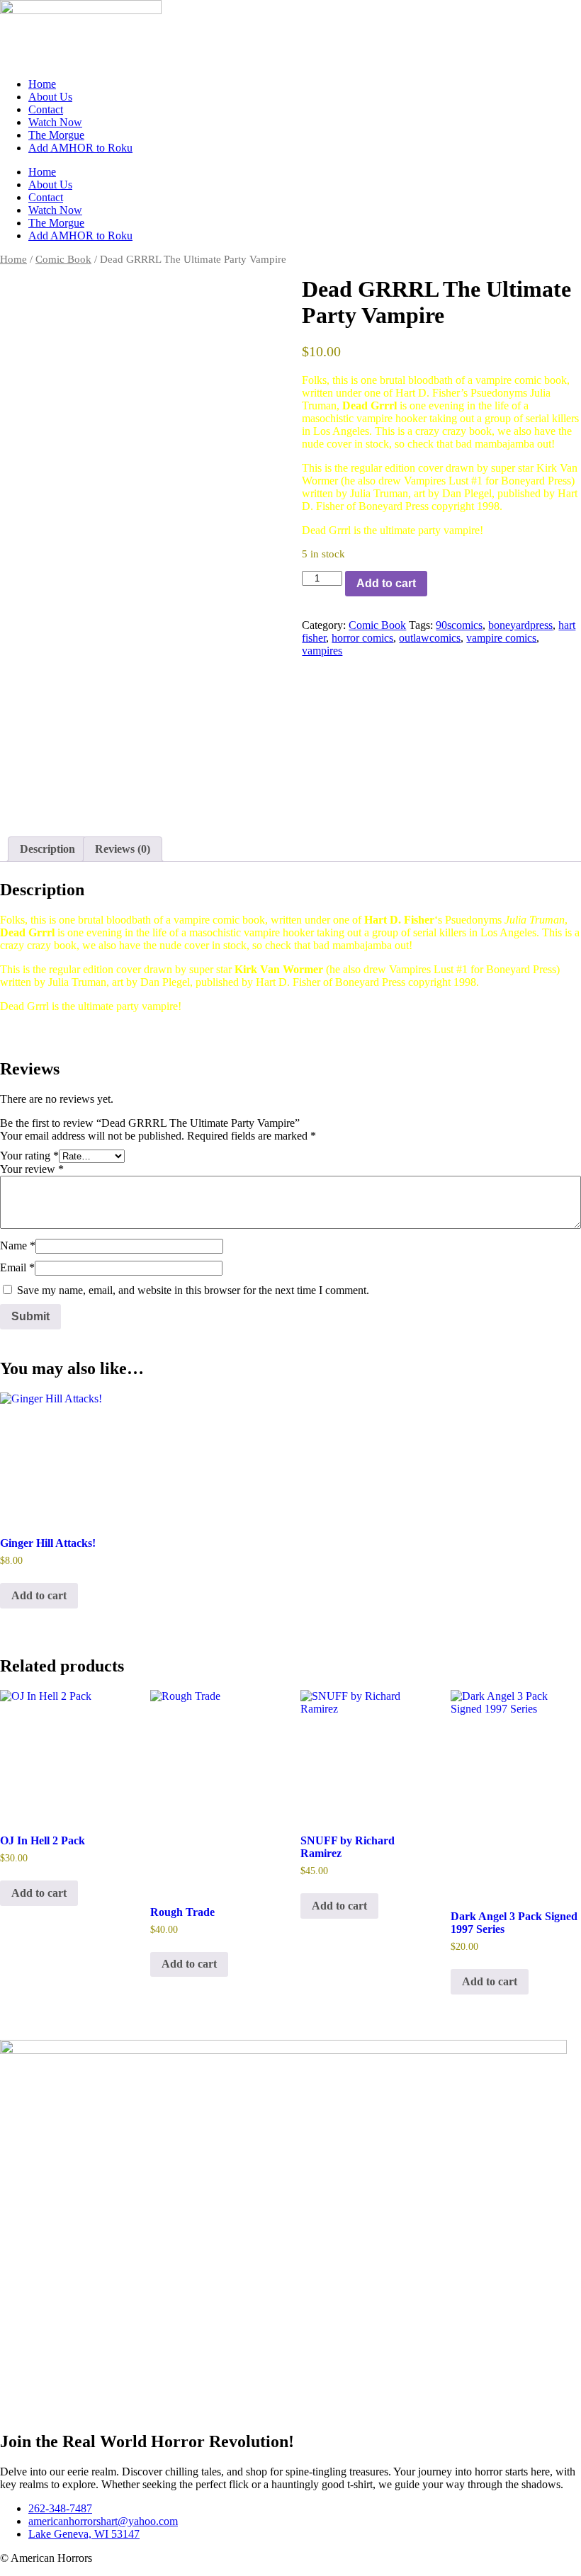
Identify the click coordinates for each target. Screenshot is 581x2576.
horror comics (362, 638)
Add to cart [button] (39, 1595)
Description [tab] (47, 849)
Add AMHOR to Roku (80, 148)
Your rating (29, 1156)
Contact (46, 109)
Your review (32, 1169)
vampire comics (501, 638)
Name (18, 1246)
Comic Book (63, 259)
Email (17, 1267)
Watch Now (55, 122)
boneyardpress (520, 625)
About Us (50, 97)
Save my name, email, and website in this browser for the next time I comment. (193, 1290)
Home (42, 84)
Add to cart (386, 583)
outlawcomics (430, 638)
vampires (322, 651)
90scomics (459, 625)
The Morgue (56, 135)
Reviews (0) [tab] (123, 849)
